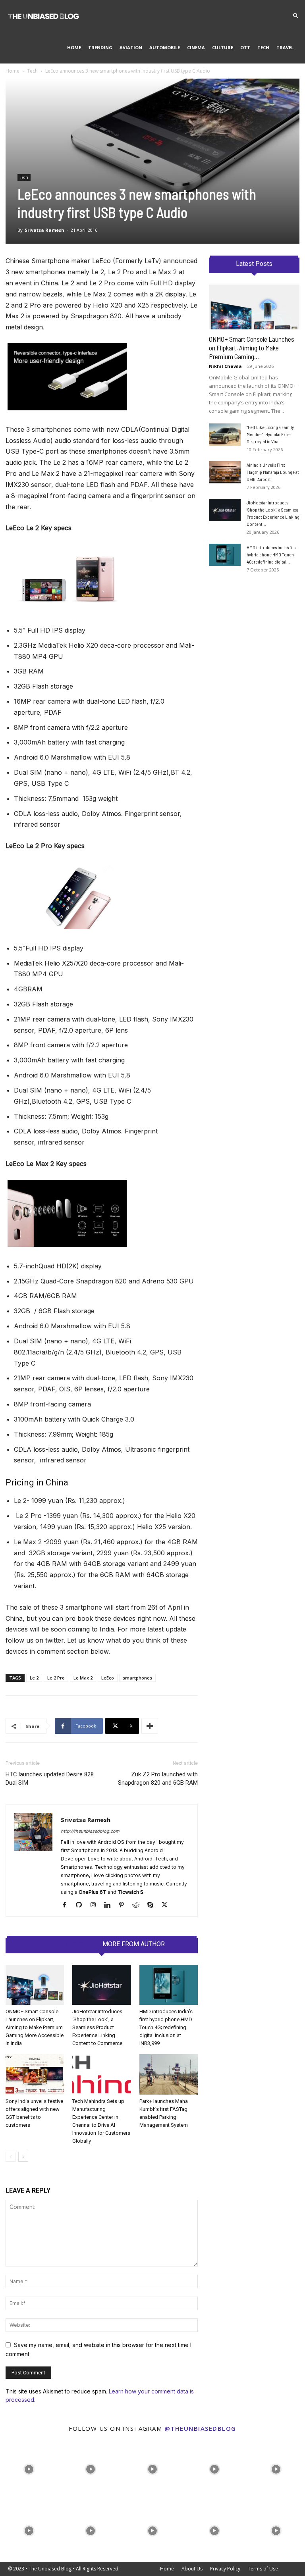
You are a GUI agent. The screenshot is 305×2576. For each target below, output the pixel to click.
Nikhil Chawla (225, 366)
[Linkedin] (110, 1905)
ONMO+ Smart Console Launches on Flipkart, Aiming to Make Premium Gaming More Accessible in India (35, 2027)
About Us (192, 2569)
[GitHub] (82, 1905)
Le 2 (34, 1678)
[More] (150, 1726)
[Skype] (153, 1905)
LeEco (108, 1678)
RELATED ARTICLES (67, 1944)
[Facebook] (67, 1905)
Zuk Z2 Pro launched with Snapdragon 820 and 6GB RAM (158, 1779)
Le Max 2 (83, 1678)
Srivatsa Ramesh (44, 230)
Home (74, 47)
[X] (167, 1905)
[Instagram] (96, 1905)
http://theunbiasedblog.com (90, 1831)
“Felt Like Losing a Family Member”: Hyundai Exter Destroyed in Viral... (270, 434)
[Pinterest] (125, 1905)
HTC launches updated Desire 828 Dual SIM (50, 1779)
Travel (285, 47)
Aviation (131, 47)
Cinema (196, 47)
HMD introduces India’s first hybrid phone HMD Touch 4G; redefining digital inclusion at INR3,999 (166, 2027)
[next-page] (23, 2157)
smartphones (137, 1678)
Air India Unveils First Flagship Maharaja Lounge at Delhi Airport (273, 472)
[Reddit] (139, 1905)
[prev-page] (11, 2157)
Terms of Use (263, 2569)
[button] (295, 16)
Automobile (165, 47)
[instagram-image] (29, 2467)
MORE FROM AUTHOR (134, 1944)
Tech (263, 47)
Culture (223, 47)
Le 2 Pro (56, 1678)
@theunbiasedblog (200, 2428)
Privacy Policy (225, 2569)
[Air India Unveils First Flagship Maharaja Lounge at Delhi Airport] (225, 472)
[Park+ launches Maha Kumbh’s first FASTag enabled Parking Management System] (169, 2074)
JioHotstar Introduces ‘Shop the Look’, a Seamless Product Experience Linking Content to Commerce (97, 2027)
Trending (100, 47)
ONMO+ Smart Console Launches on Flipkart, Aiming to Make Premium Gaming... (252, 348)
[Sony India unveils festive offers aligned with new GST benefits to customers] (35, 2074)
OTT (245, 47)
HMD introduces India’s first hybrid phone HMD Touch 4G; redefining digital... (272, 554)
